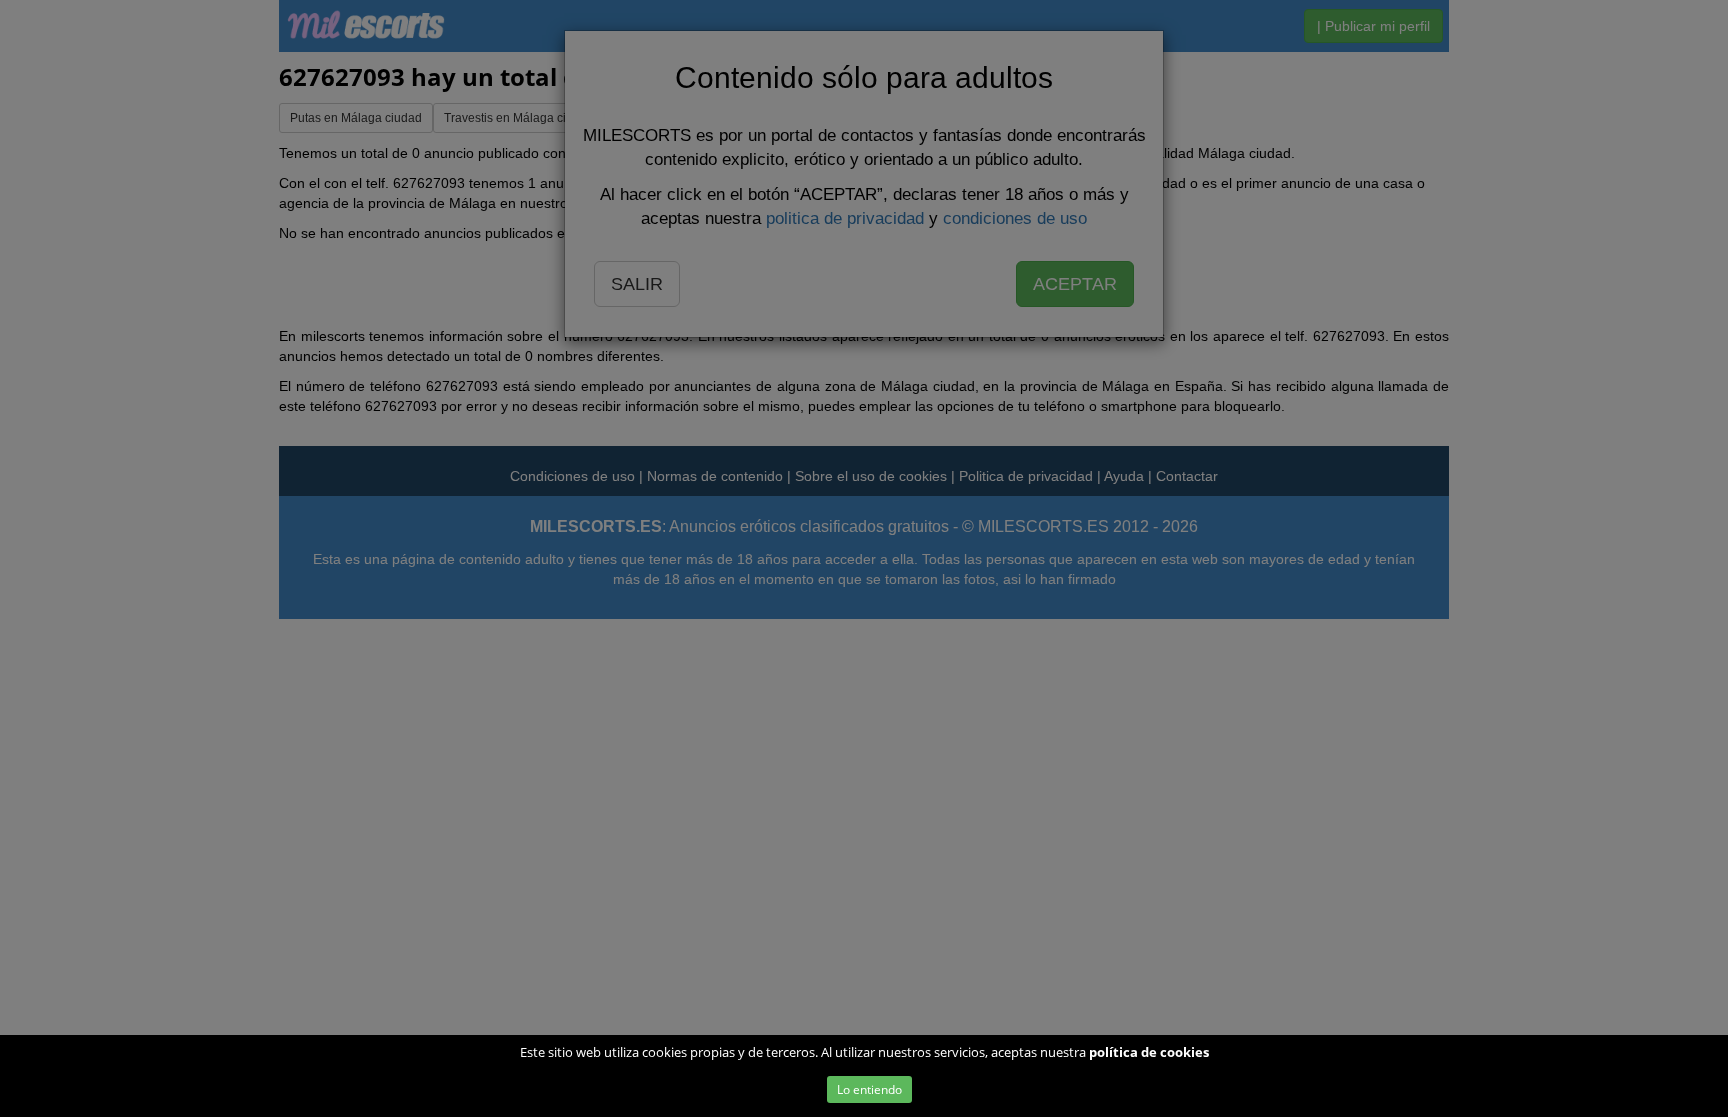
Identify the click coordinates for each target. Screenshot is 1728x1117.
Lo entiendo (869, 1089)
